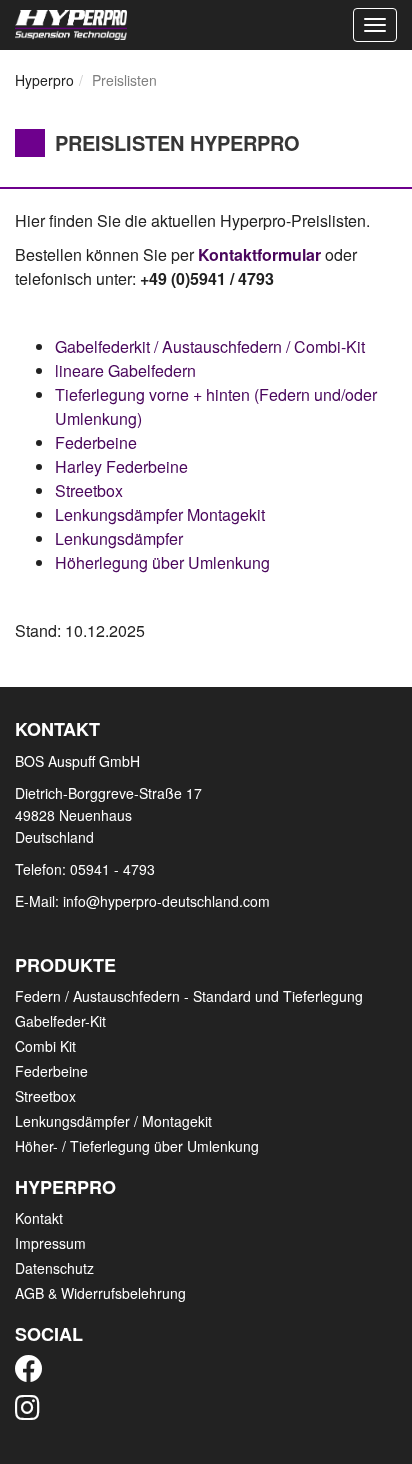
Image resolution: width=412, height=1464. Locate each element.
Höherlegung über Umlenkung (162, 562)
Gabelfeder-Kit (60, 1021)
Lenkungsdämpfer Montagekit (160, 514)
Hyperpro (44, 80)
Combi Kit (45, 1046)
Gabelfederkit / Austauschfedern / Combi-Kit (210, 346)
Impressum (50, 1243)
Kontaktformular (259, 254)
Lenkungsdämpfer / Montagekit (113, 1121)
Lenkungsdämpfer (119, 538)
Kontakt (39, 1218)
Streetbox (89, 490)
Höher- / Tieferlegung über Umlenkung (137, 1146)
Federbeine (96, 442)
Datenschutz (54, 1268)
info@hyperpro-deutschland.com (166, 901)
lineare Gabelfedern (125, 370)
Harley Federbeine (121, 466)
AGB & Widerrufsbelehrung (100, 1293)
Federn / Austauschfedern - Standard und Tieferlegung (189, 996)
